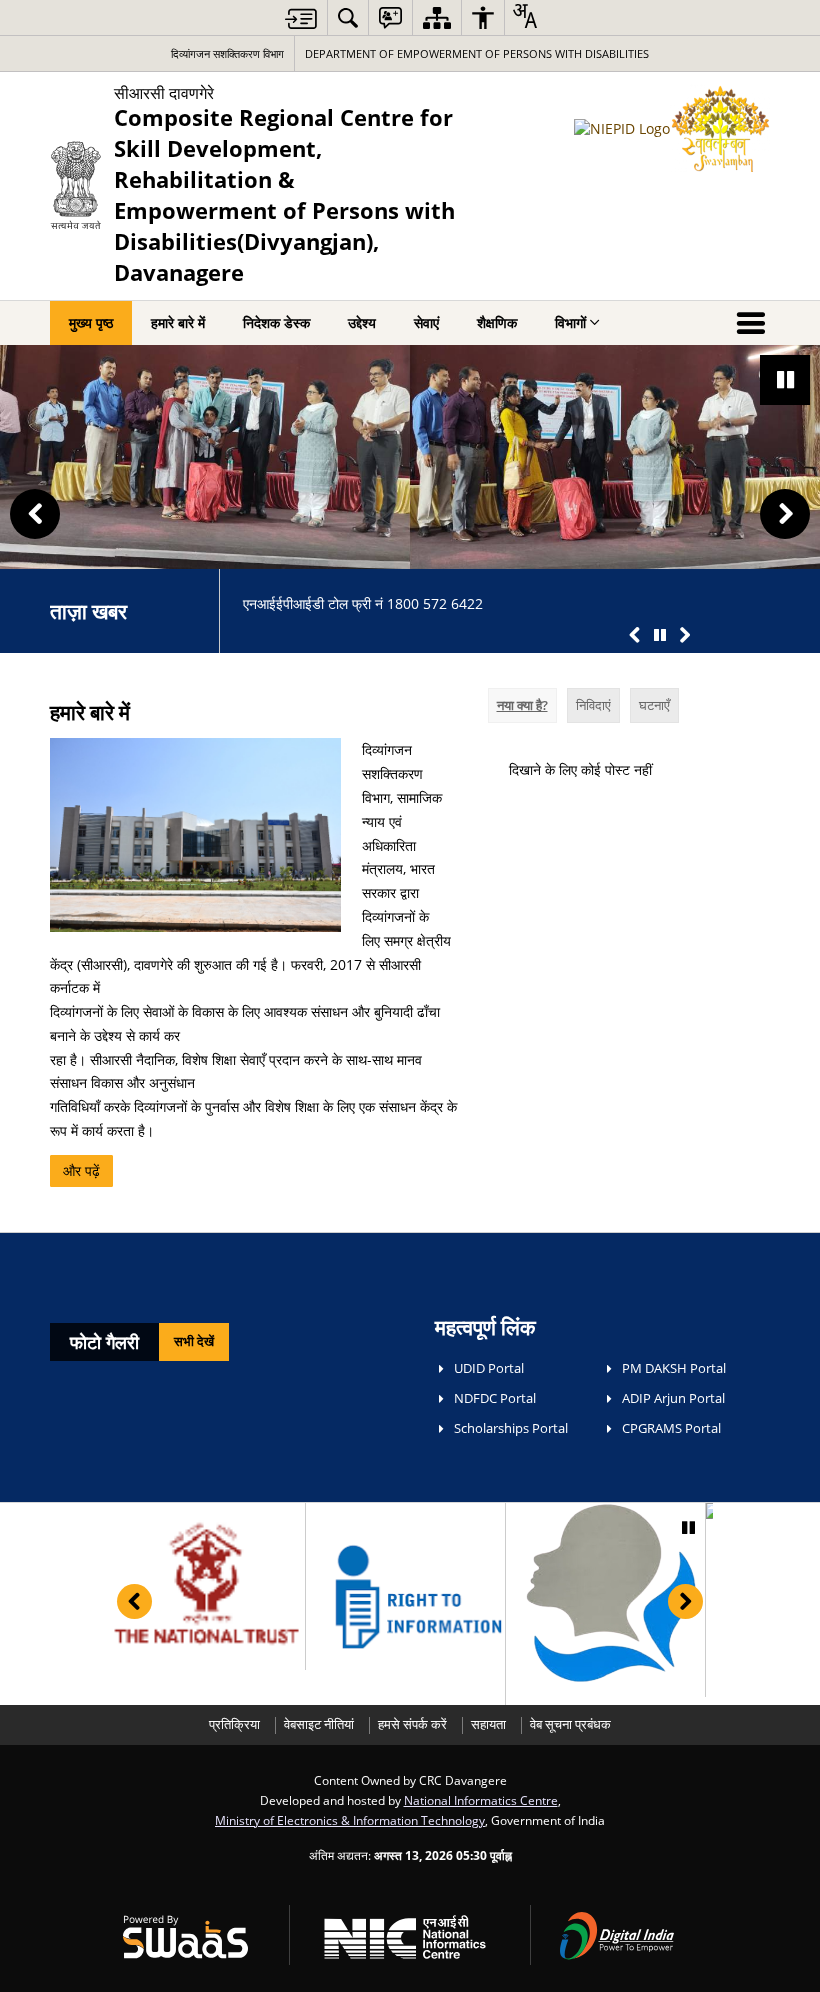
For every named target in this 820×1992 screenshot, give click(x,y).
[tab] (522, 705)
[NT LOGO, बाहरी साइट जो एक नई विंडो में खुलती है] (205, 1579)
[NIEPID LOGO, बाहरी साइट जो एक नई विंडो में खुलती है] (605, 1593)
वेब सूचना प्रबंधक (570, 1724)
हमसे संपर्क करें (412, 1724)
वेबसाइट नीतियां (319, 1724)
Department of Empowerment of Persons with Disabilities (477, 53)
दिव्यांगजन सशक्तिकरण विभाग (227, 53)
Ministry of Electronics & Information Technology (350, 1820)
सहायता (488, 1724)
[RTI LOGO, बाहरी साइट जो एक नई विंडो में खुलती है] (405, 1596)
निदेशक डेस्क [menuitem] (276, 322)
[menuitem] (348, 17)
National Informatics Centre (481, 1800)
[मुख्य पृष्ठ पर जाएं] (301, 18)
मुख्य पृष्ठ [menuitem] (91, 322)
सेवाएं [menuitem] (426, 322)
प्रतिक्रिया (234, 1724)
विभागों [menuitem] (570, 322)
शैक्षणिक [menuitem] (497, 322)
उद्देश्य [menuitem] (362, 322)
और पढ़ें (81, 1170)
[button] (35, 514)
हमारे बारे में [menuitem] (178, 322)
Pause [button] (785, 380)
